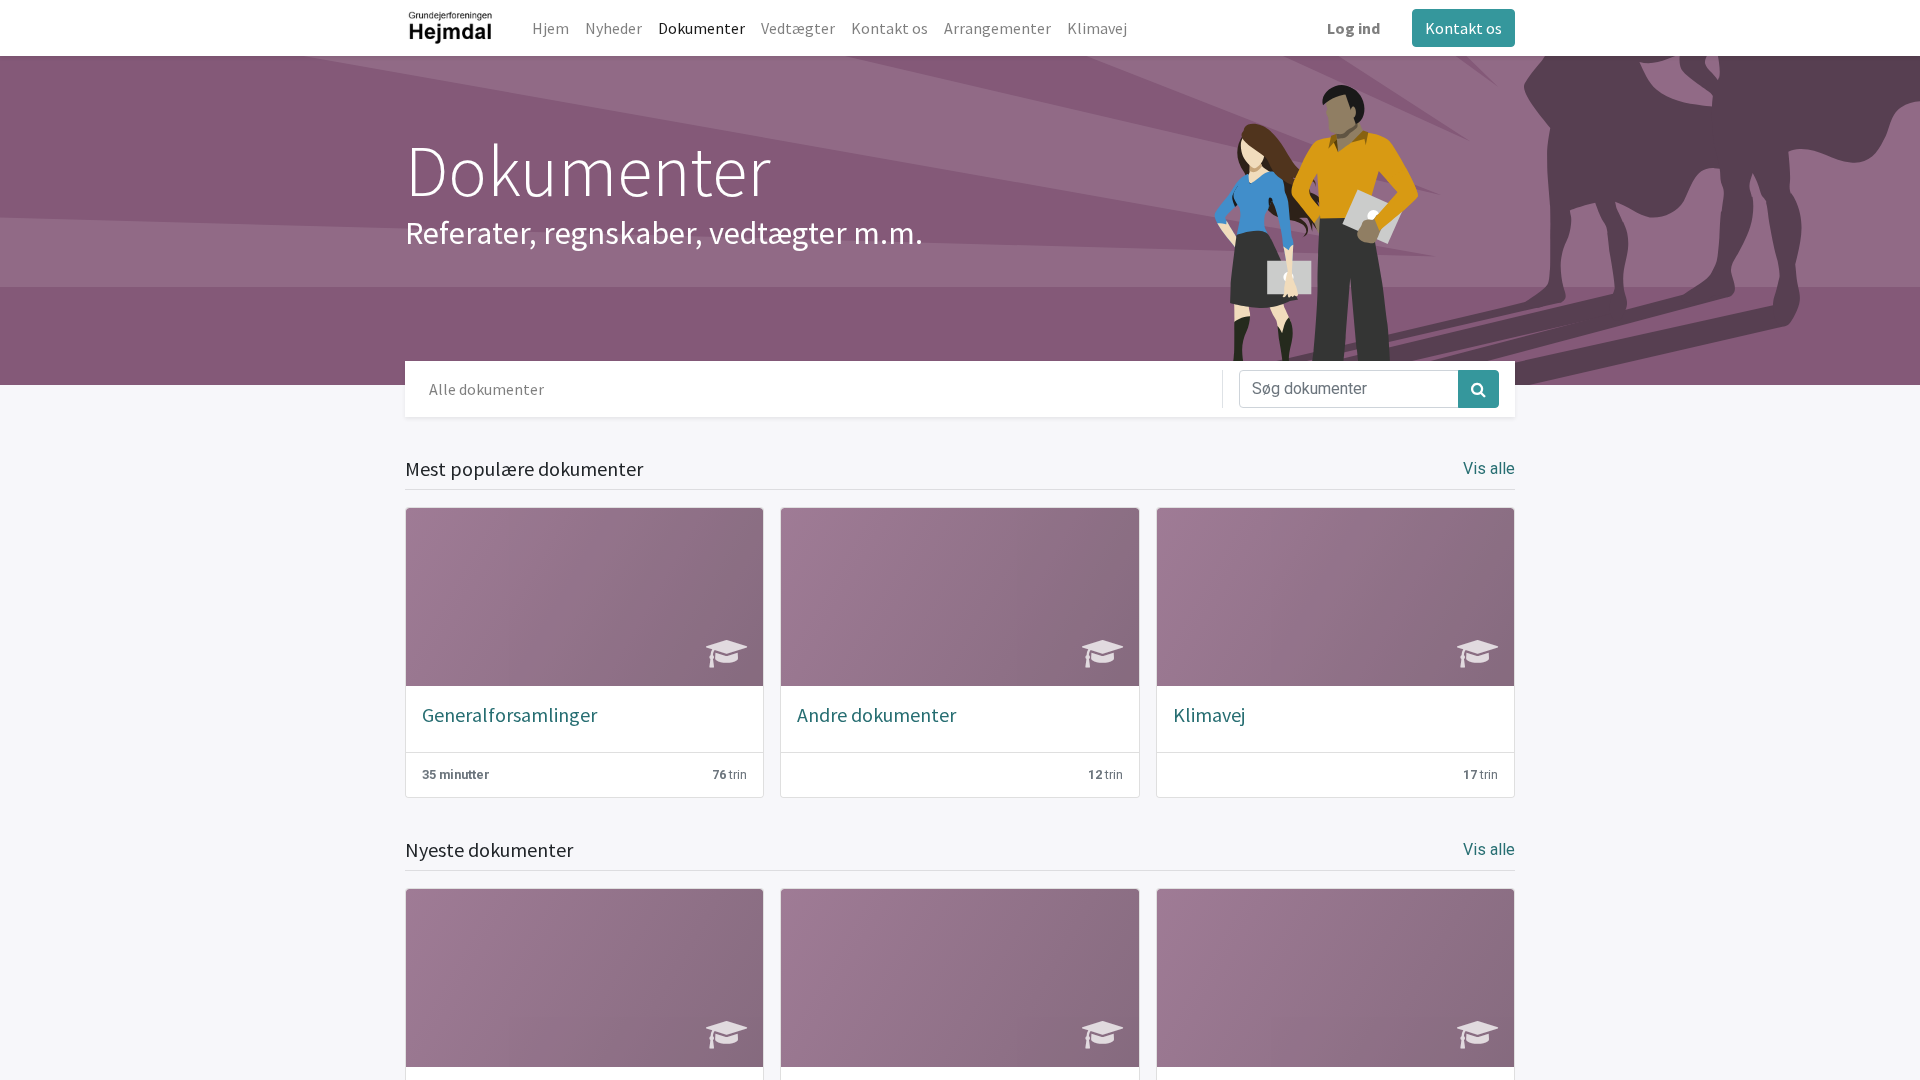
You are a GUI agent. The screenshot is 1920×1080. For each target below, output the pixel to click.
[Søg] (1478, 389)
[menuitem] (550, 28)
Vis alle (1489, 468)
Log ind (1353, 28)
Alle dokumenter (486, 389)
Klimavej (1209, 714)
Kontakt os (1463, 28)
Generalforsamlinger (509, 714)
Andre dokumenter (876, 714)
